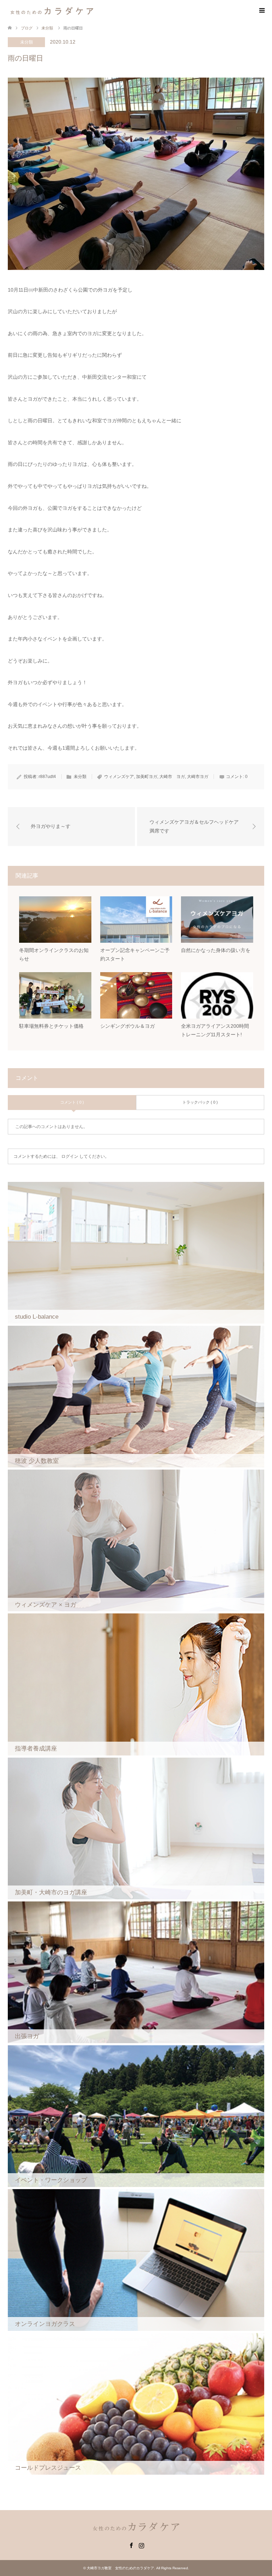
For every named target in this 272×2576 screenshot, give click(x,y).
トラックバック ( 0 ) (200, 1102)
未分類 (27, 42)
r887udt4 (47, 777)
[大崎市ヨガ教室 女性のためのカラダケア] (52, 10)
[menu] (261, 11)
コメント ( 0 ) (72, 1102)
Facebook (131, 2545)
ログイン (70, 1156)
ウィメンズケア (119, 777)
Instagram (141, 2545)
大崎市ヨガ (198, 777)
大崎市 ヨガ (172, 777)
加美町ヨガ (147, 777)
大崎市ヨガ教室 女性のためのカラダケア (120, 2568)
